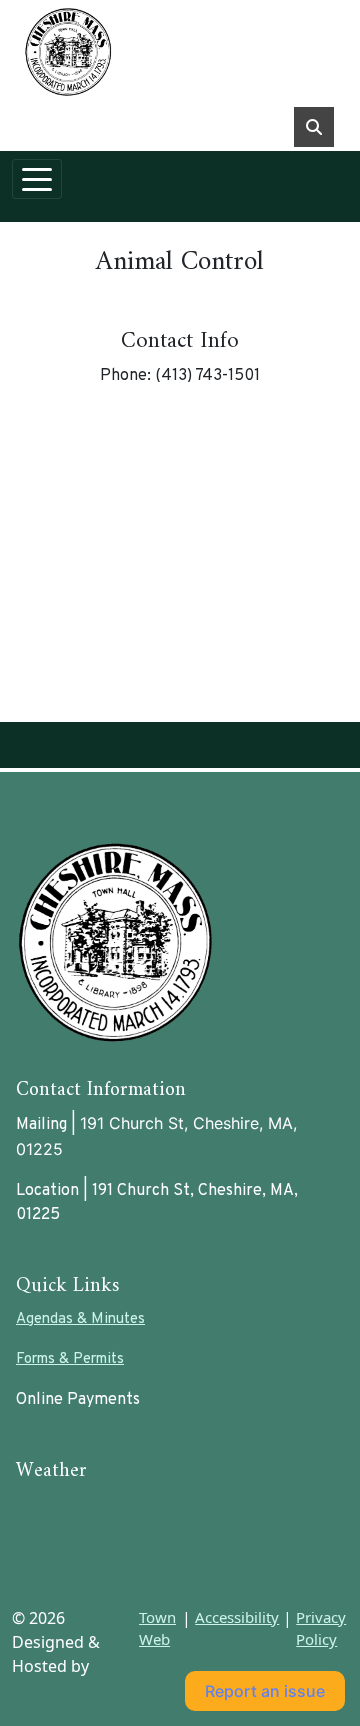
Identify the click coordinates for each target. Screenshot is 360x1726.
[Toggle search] (314, 127)
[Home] (172, 51)
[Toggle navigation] (37, 179)
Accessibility (237, 1617)
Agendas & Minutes (80, 1319)
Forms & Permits (70, 1359)
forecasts (121, 1564)
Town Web (157, 1628)
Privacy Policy (321, 1628)
